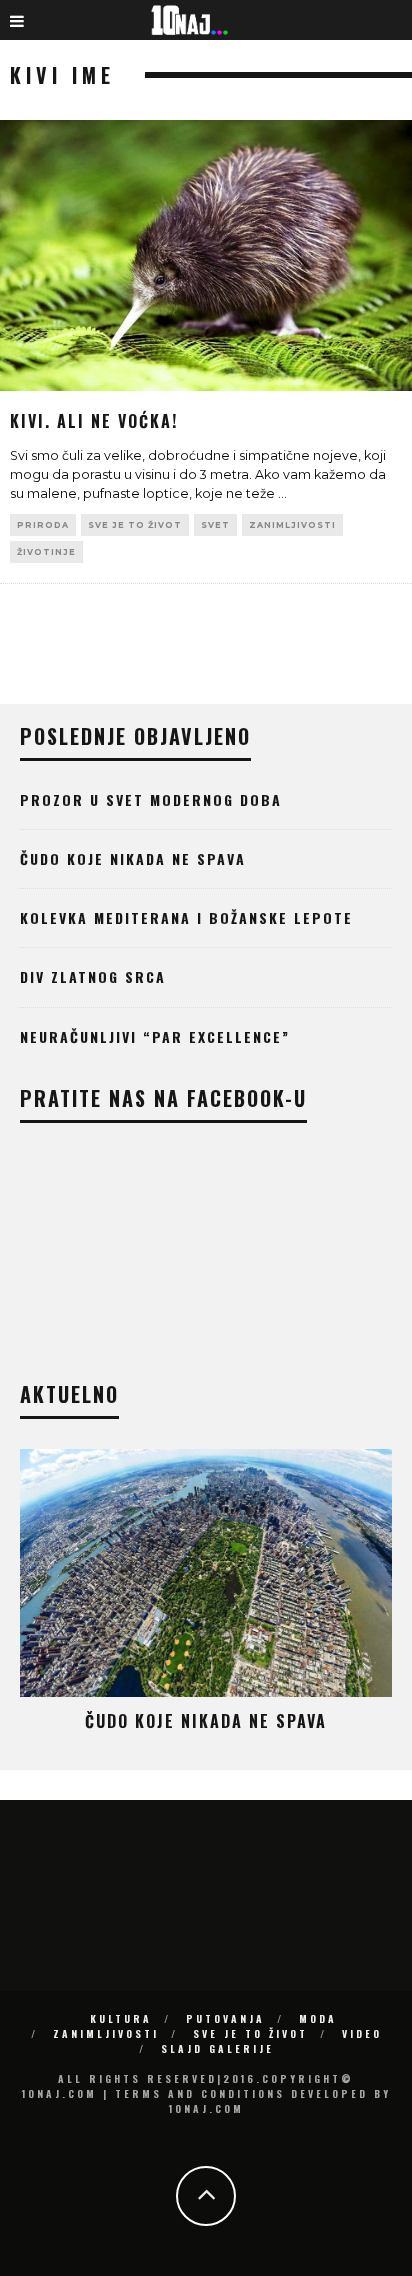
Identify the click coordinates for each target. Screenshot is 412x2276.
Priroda (43, 525)
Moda (318, 2018)
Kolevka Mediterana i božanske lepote (186, 917)
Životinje (46, 552)
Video (362, 2033)
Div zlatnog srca (93, 976)
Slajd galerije (217, 2048)
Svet (215, 525)
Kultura (121, 2018)
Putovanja (225, 2018)
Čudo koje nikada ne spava (133, 858)
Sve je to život (135, 525)
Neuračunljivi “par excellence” (155, 1036)
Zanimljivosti (292, 525)
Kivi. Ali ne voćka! (94, 421)
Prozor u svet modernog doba (151, 799)
